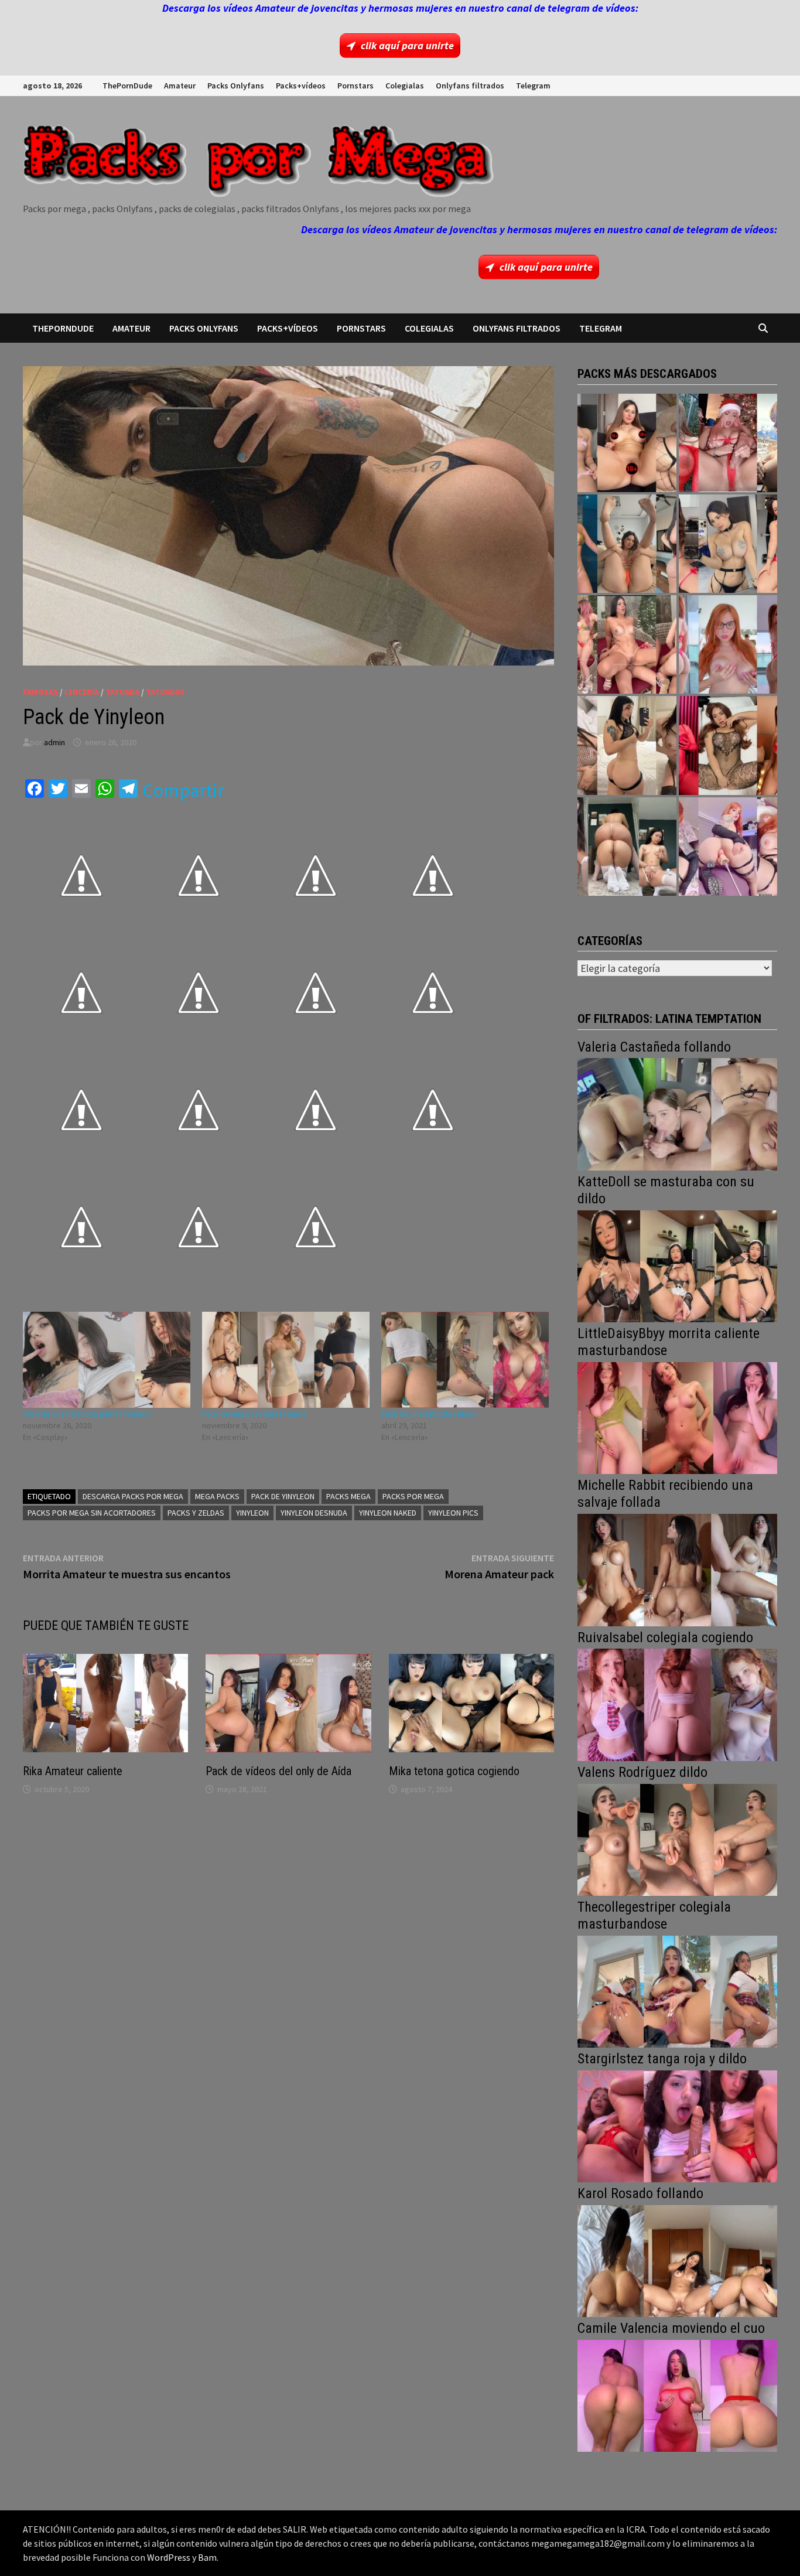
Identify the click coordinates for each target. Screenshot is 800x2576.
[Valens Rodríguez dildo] (677, 1839)
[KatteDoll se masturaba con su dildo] (677, 1265)
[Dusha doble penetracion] (728, 847)
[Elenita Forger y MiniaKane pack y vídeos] (627, 847)
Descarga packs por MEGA (133, 1496)
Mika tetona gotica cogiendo (454, 1771)
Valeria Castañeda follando (654, 1047)
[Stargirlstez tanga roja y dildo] (677, 2125)
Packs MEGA (348, 1496)
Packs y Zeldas (196, 1513)
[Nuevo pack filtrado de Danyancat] (728, 443)
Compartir (183, 790)
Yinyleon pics (453, 1513)
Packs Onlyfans (236, 86)
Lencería (82, 692)
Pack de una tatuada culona (429, 1414)
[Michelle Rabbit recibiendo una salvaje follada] (677, 1569)
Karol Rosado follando (640, 2193)
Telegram (533, 86)
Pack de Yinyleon (283, 1496)
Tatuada (122, 692)
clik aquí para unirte (407, 45)
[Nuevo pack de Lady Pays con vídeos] (728, 745)
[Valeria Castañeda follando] (677, 1113)
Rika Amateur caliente (73, 1771)
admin (54, 742)
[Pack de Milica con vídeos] (627, 745)
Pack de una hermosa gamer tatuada (87, 1414)
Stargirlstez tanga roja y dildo (662, 2059)
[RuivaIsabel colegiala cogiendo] (677, 1703)
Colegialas (405, 86)
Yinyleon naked (388, 1513)
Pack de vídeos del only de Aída (278, 1771)
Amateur (180, 86)
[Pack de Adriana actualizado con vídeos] (627, 443)
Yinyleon (252, 1513)
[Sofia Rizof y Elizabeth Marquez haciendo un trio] (627, 644)
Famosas (40, 692)
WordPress (169, 2557)
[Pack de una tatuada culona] (465, 1359)
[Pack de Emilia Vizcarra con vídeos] (728, 644)
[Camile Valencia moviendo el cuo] (677, 2395)
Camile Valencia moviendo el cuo (671, 2328)
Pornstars (355, 86)
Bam (207, 2557)
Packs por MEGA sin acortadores (92, 1513)
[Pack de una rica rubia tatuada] (286, 1359)
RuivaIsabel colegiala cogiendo (665, 1637)
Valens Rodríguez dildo (642, 1772)
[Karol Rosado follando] (677, 2260)
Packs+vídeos (301, 86)
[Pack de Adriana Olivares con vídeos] (728, 544)
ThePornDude (127, 86)
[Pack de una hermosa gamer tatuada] (107, 1359)
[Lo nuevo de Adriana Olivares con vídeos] (627, 544)
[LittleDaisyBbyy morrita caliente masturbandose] (677, 1417)
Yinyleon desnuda (314, 1513)
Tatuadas (165, 692)
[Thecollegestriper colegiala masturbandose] (677, 1990)
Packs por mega (413, 1496)
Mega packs (217, 1496)
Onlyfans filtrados (470, 86)
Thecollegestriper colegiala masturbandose (654, 1915)
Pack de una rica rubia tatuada (254, 1414)
